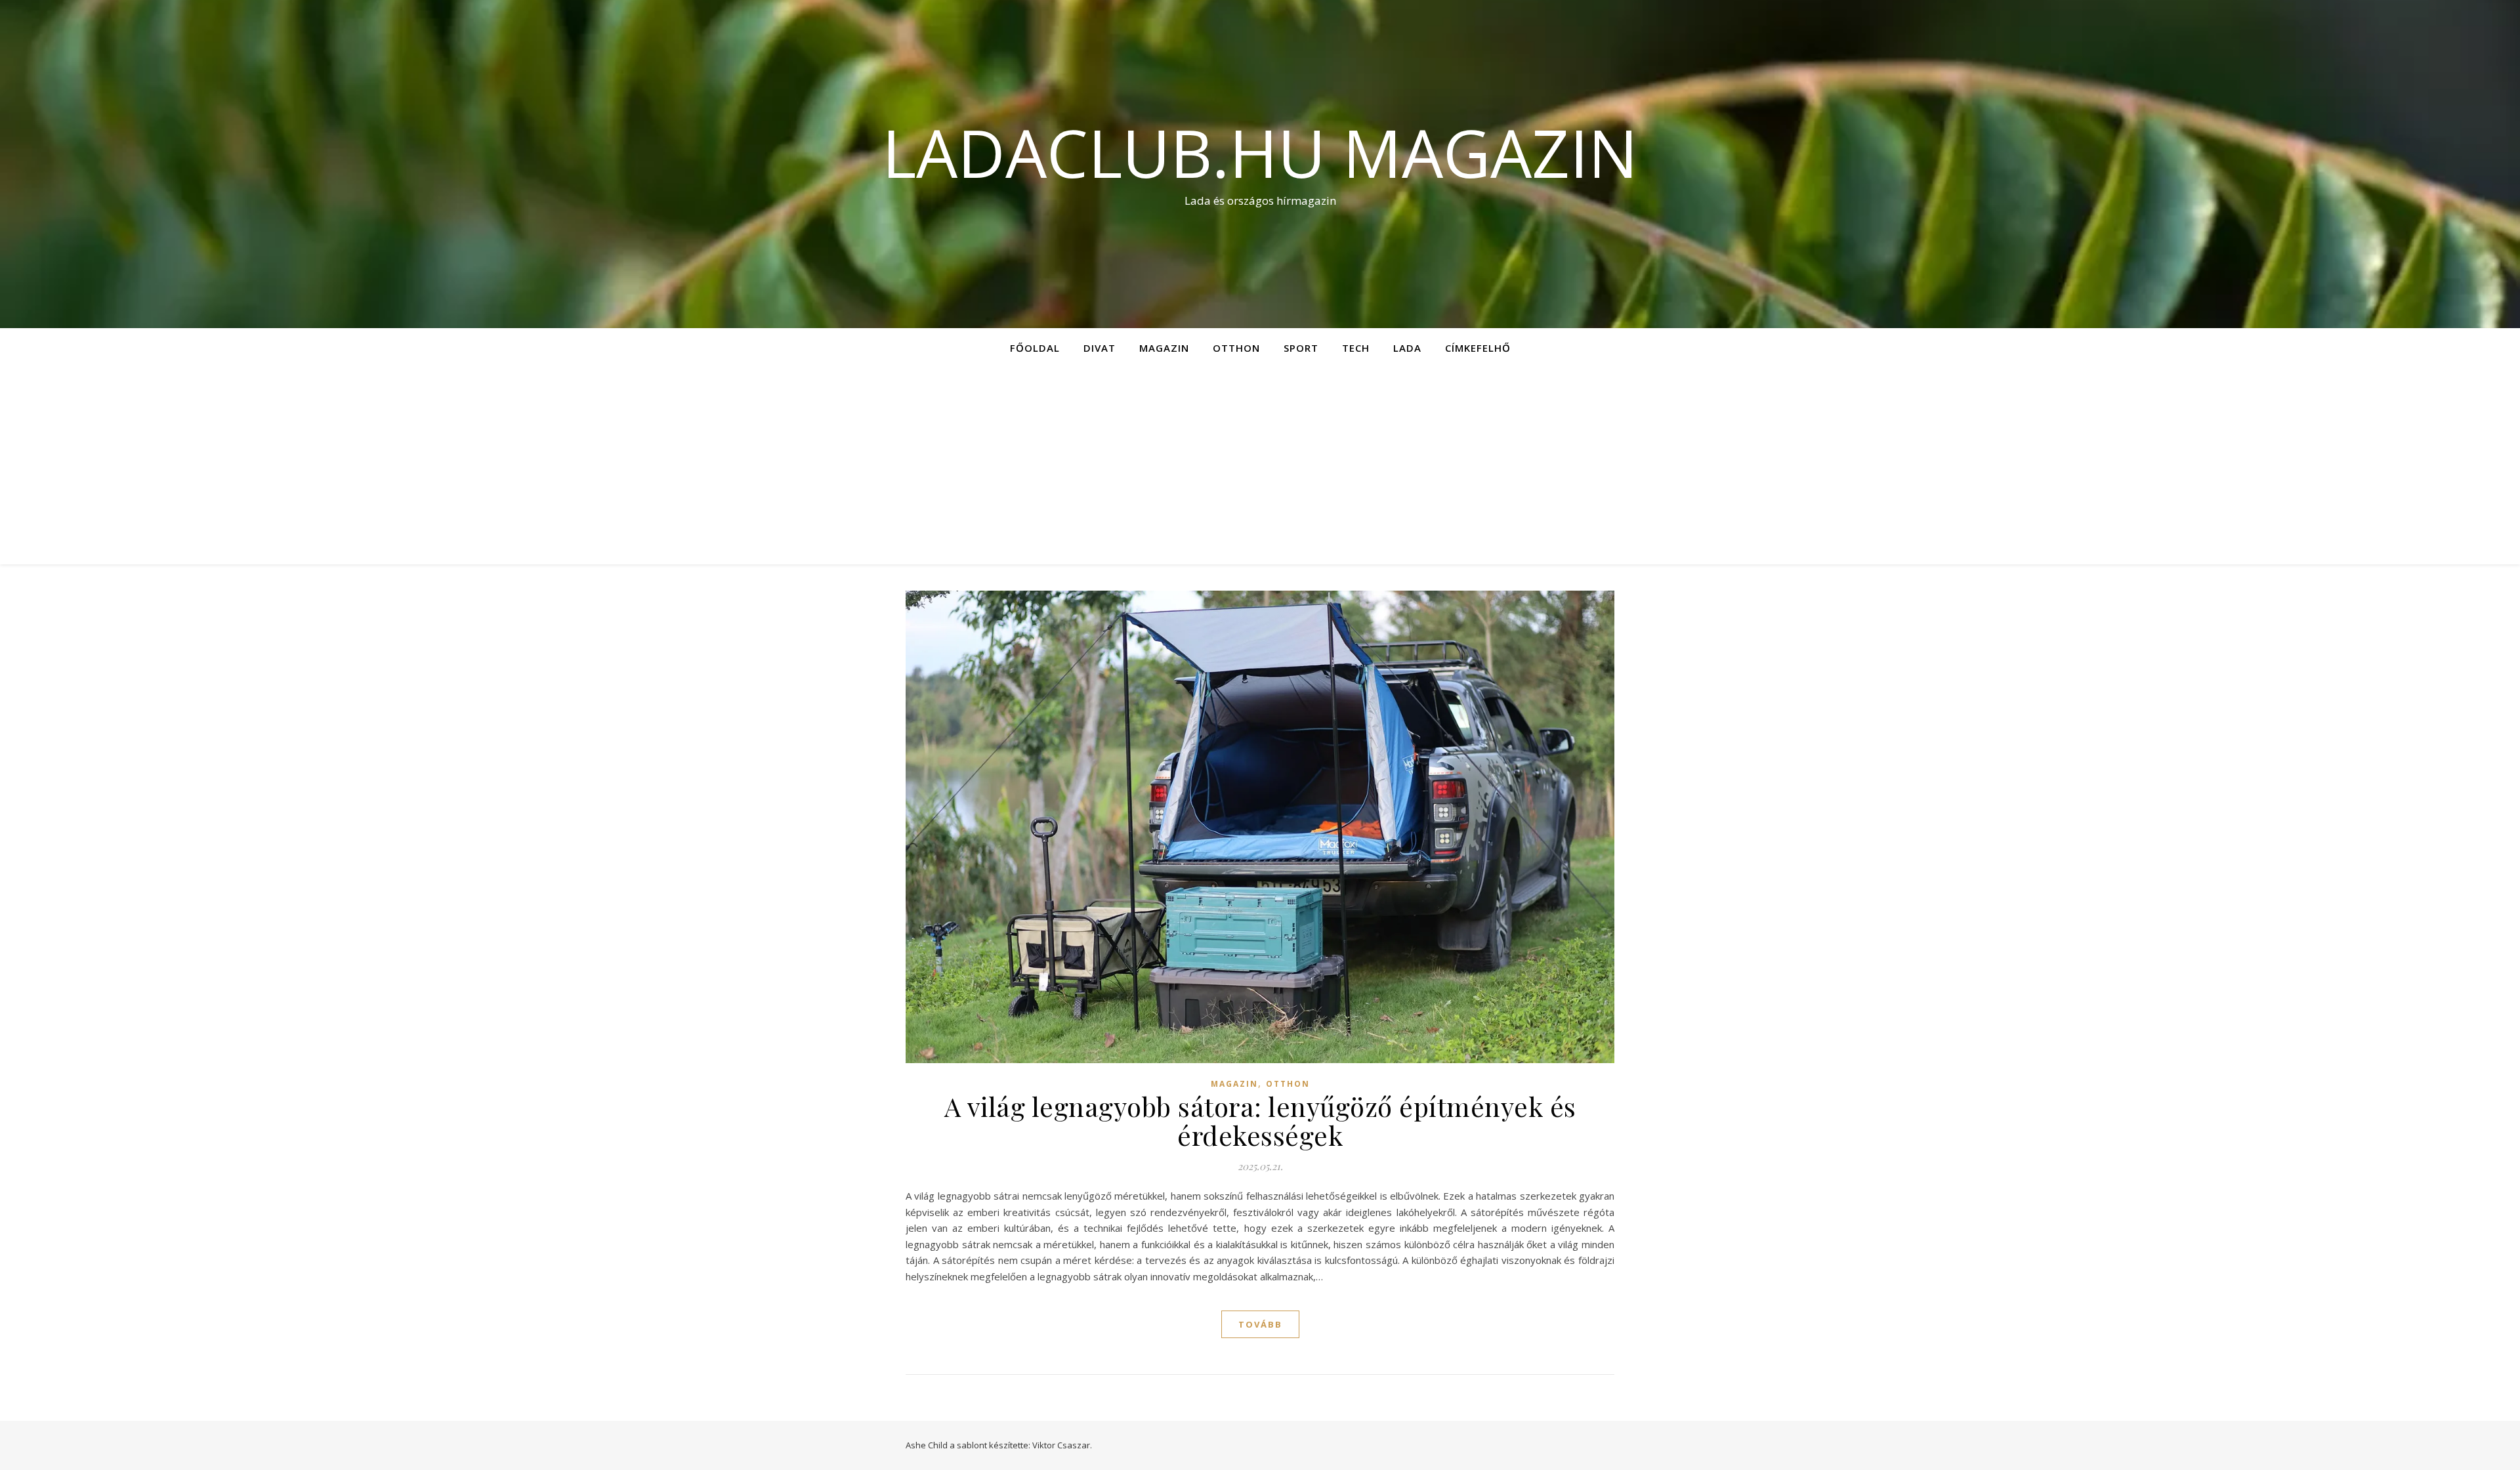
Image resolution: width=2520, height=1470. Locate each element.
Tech (1356, 348)
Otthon (1236, 348)
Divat (1100, 348)
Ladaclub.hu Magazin (1260, 152)
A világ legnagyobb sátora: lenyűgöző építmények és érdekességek (1260, 1121)
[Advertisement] (1260, 466)
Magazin (1164, 348)
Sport (1301, 348)
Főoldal (1035, 348)
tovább (1260, 1324)
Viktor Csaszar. (1062, 1445)
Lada (1407, 348)
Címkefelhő (1478, 348)
